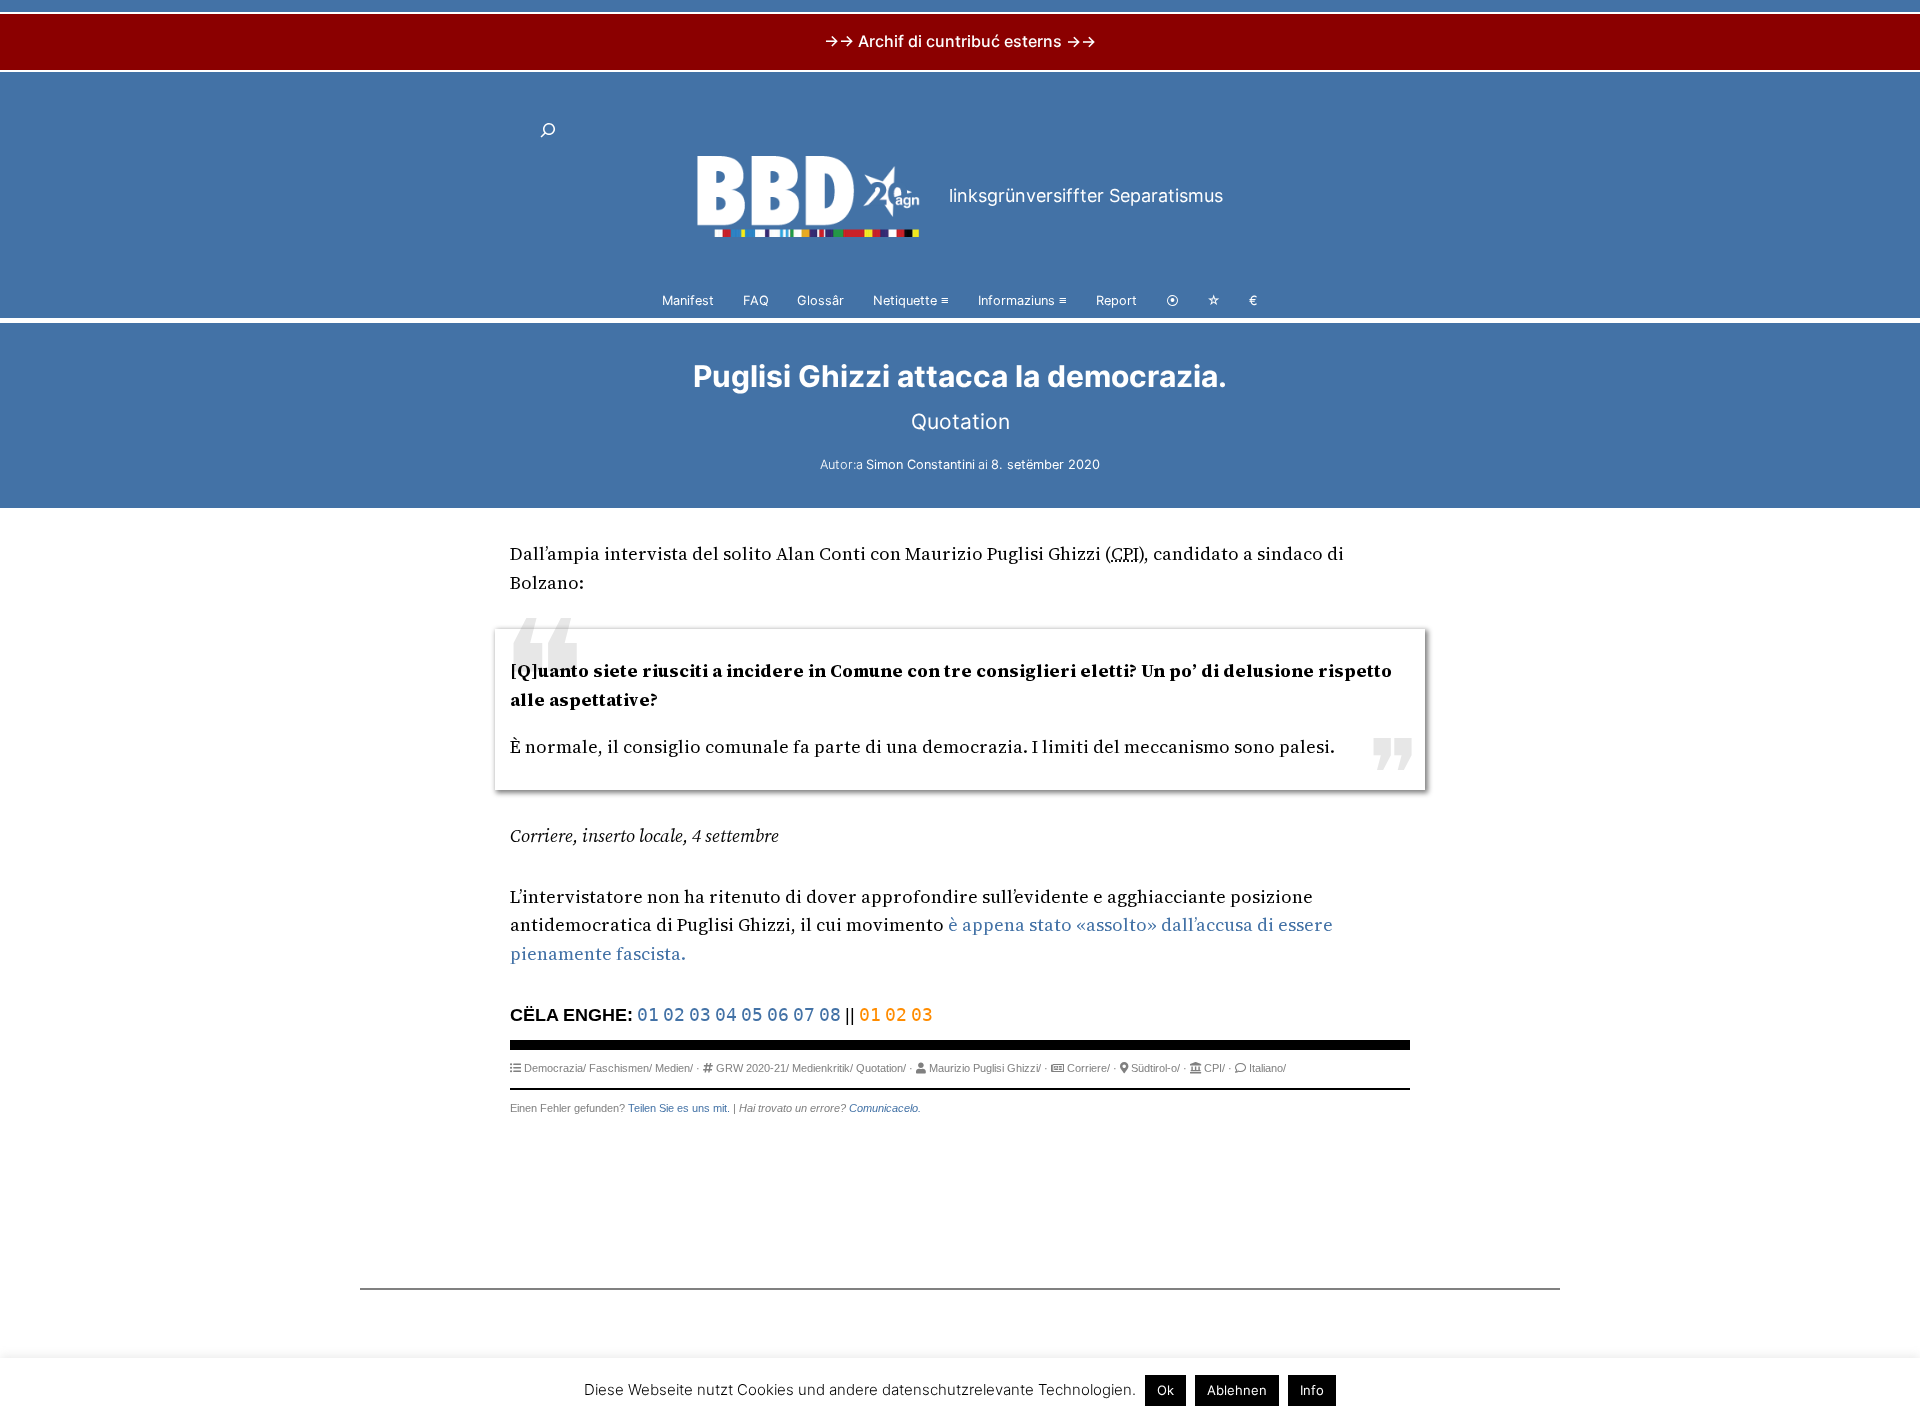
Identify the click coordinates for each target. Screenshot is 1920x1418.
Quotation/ (881, 1068)
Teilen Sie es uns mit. (679, 1108)
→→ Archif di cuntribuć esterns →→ (960, 41)
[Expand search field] (548, 130)
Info (1312, 1390)
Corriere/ (1088, 1068)
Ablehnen (1237, 1390)
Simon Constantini (920, 464)
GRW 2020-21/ (752, 1068)
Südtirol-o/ (1155, 1068)
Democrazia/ (555, 1068)
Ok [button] (1165, 1390)
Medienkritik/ (822, 1068)
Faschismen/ (620, 1068)
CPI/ (1214, 1068)
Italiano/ (1267, 1068)
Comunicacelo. (885, 1108)
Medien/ (674, 1068)
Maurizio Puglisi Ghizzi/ (985, 1068)
